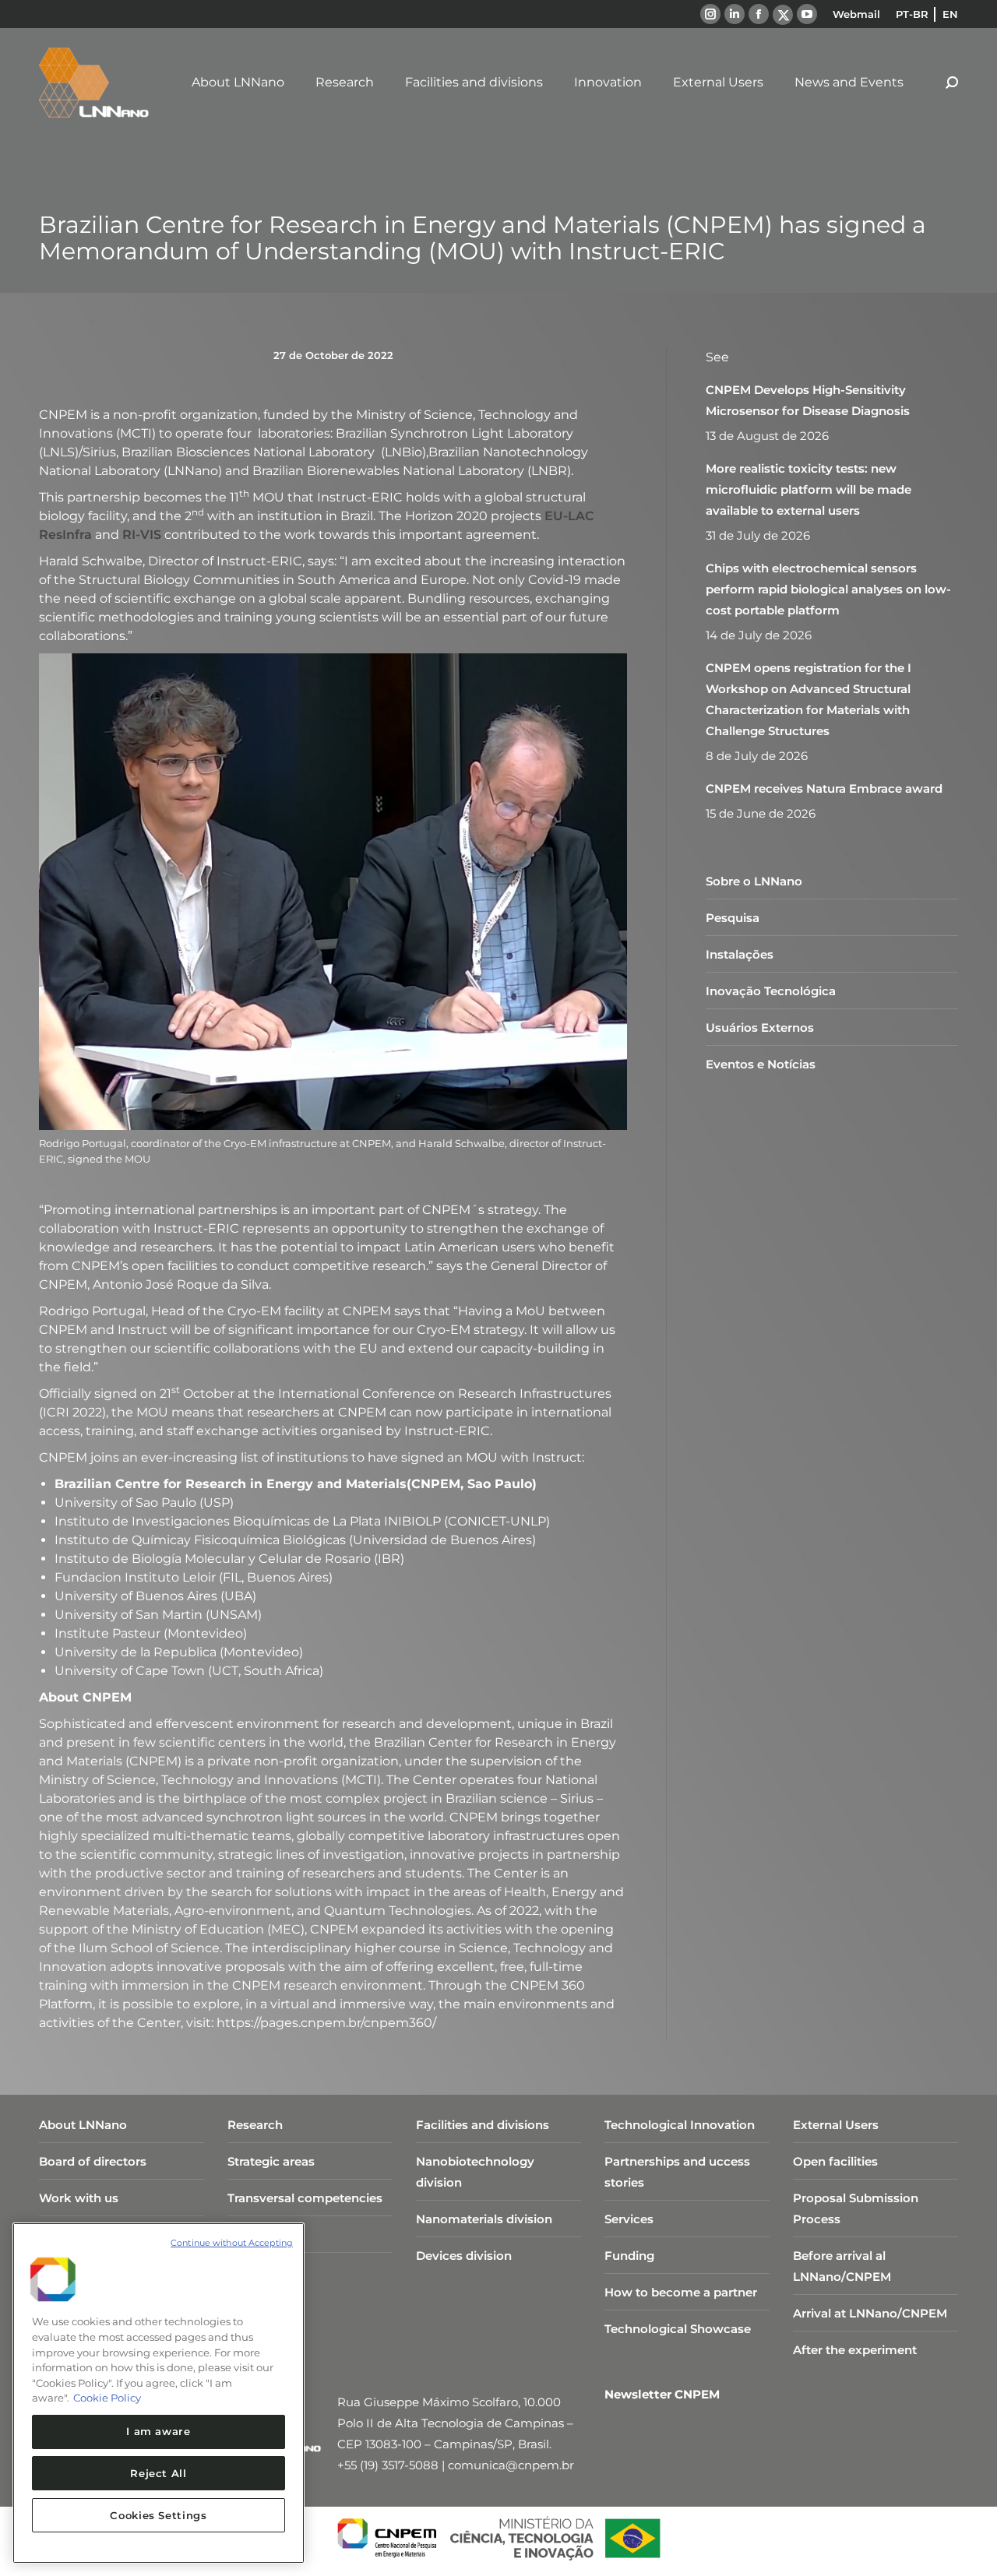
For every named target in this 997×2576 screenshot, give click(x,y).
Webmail (856, 14)
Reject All (159, 2473)
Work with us (79, 2198)
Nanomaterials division (484, 2219)
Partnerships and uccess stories (677, 2172)
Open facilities (835, 2161)
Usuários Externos (760, 1028)
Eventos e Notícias (761, 1064)
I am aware (159, 2431)
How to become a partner (681, 2292)
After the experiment (855, 2350)
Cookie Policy (107, 2398)
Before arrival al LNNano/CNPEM (842, 2266)
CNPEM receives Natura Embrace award (824, 788)
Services (629, 2219)
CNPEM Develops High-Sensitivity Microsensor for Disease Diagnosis (808, 400)
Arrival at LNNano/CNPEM (870, 2313)
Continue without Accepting (232, 2243)
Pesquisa (733, 918)
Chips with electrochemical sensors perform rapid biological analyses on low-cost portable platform (828, 589)
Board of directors (93, 2161)
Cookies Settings (159, 2515)
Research (255, 2125)
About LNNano (83, 2125)
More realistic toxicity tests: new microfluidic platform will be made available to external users (809, 489)
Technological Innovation (680, 2125)
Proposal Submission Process (856, 2208)
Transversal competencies (305, 2198)
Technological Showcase (678, 2329)
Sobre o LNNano (754, 881)
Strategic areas (271, 2161)
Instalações (740, 954)
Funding (629, 2256)
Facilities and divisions (483, 2125)
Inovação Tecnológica (771, 991)
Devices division (464, 2256)
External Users (836, 2125)
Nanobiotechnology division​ (475, 2172)
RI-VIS (142, 535)
